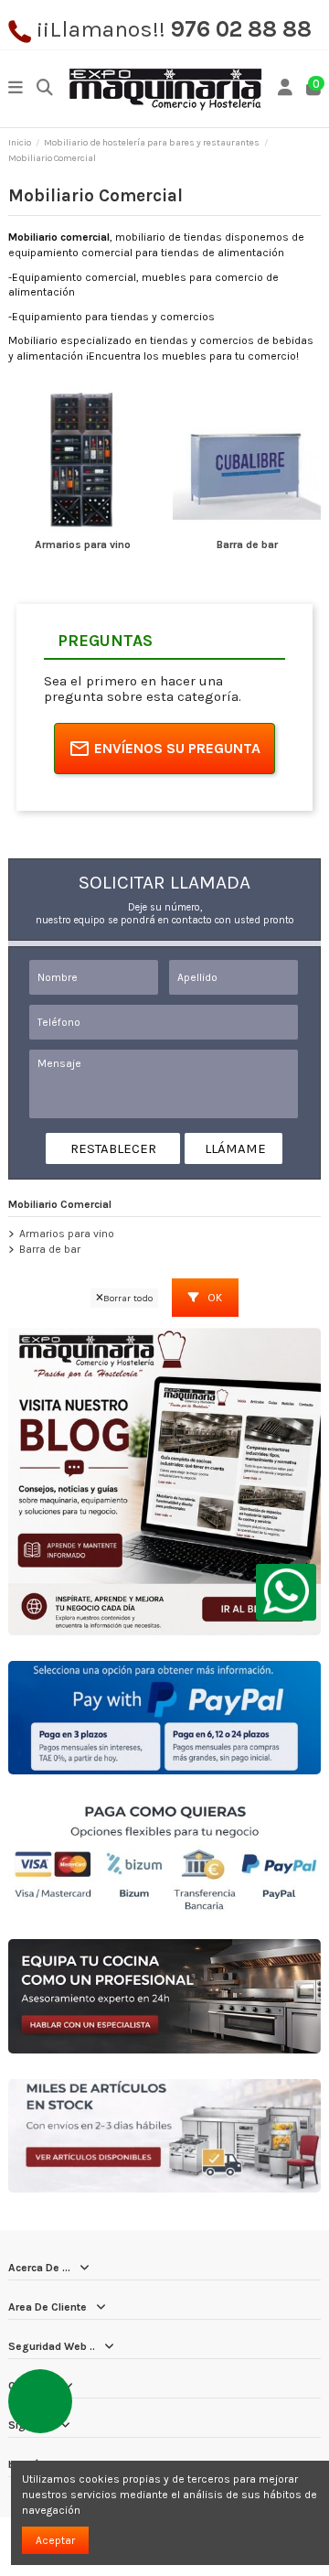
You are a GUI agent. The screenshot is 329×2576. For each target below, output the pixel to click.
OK (213, 1298)
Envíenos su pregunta (177, 748)
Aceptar (55, 2540)
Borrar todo (128, 1298)
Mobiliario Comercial (60, 1204)
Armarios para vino (83, 544)
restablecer (113, 1148)
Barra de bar (247, 544)
